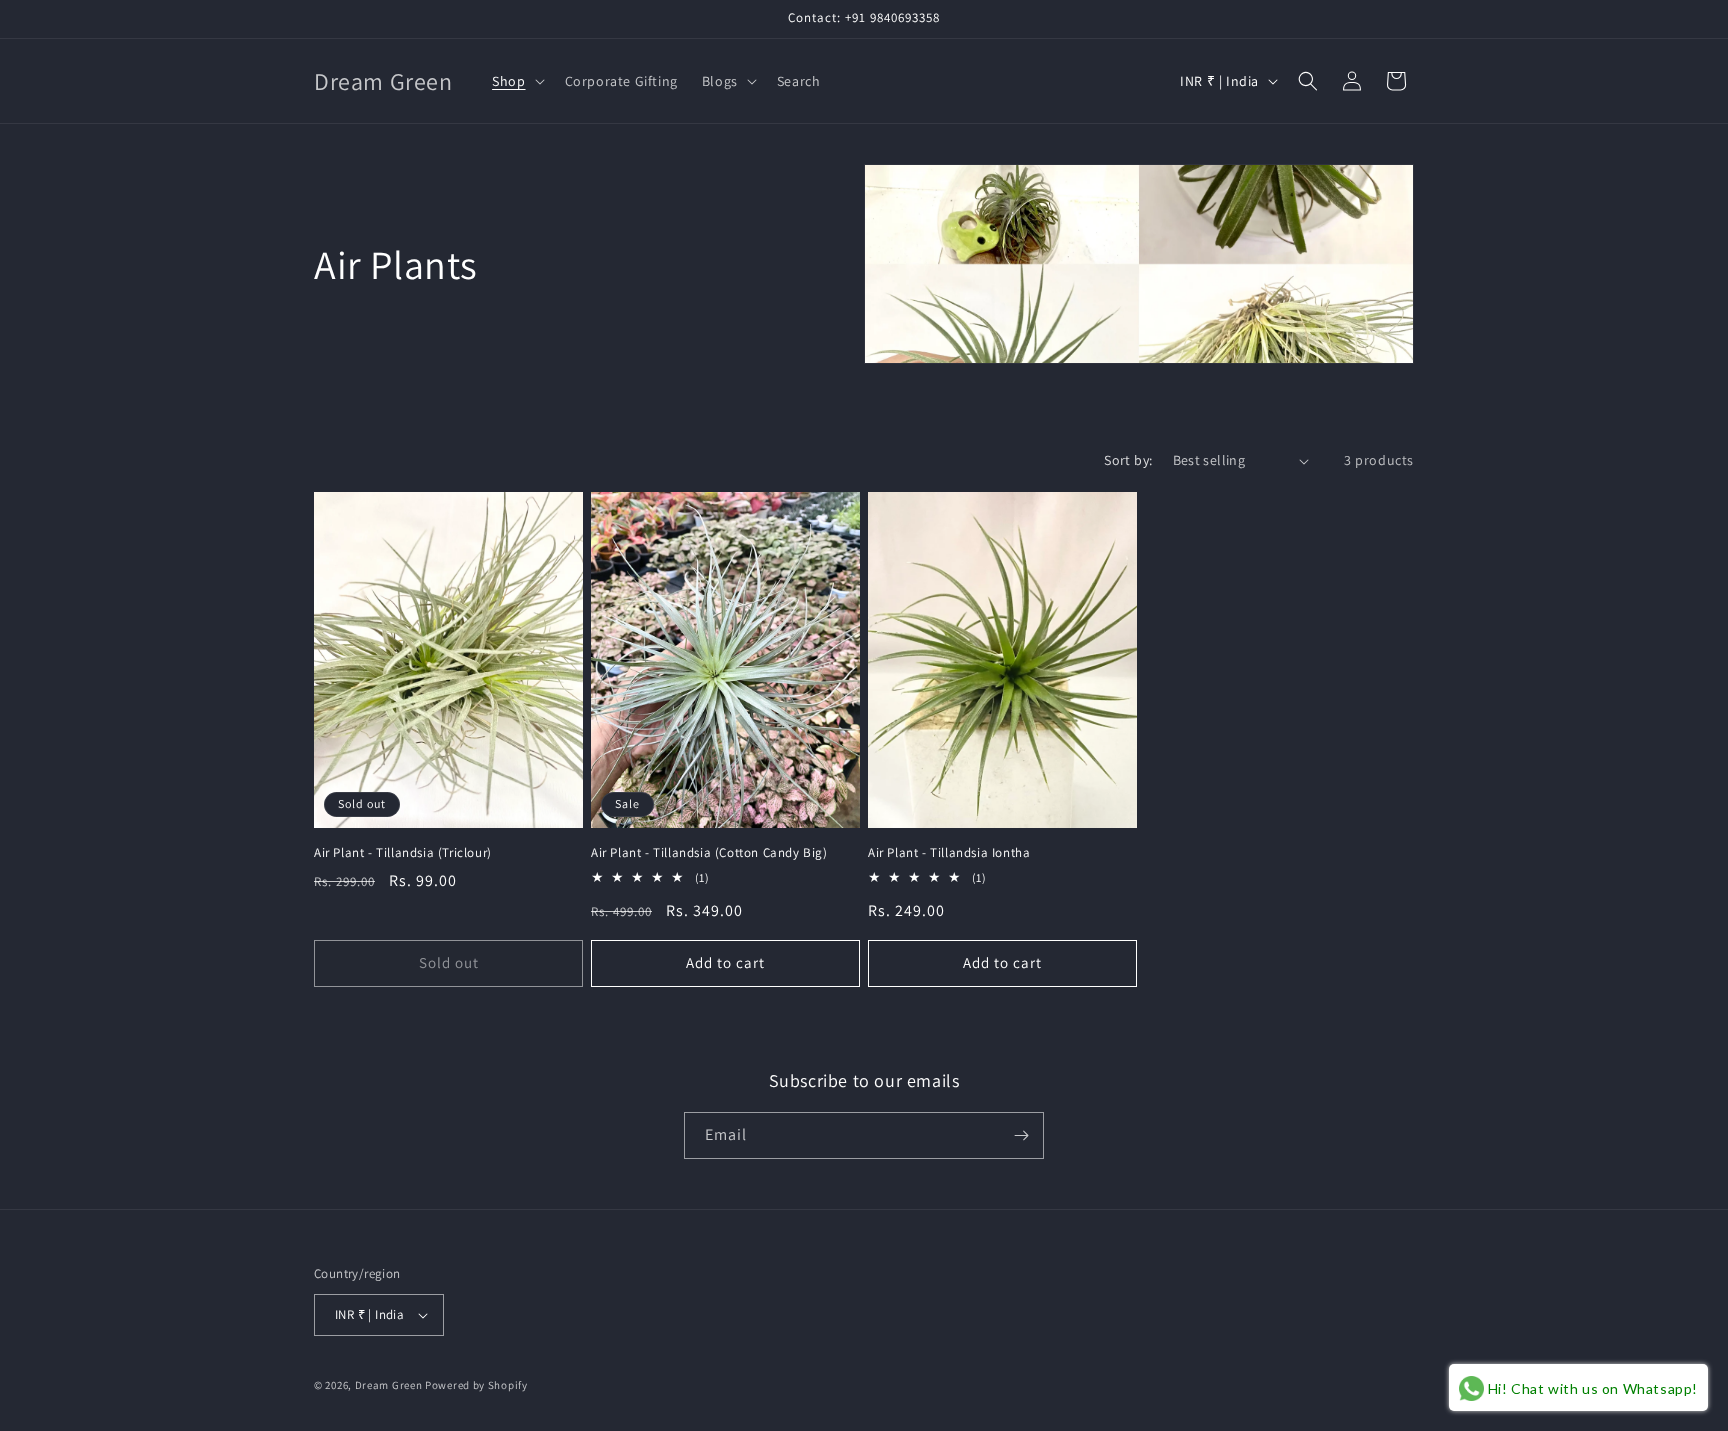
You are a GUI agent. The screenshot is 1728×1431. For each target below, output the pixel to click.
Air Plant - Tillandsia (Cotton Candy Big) (709, 853)
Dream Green (389, 1385)
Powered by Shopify (476, 1385)
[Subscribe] (1021, 1135)
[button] (516, 81)
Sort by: (1128, 460)
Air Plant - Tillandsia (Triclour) (403, 853)
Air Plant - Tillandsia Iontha (949, 853)
